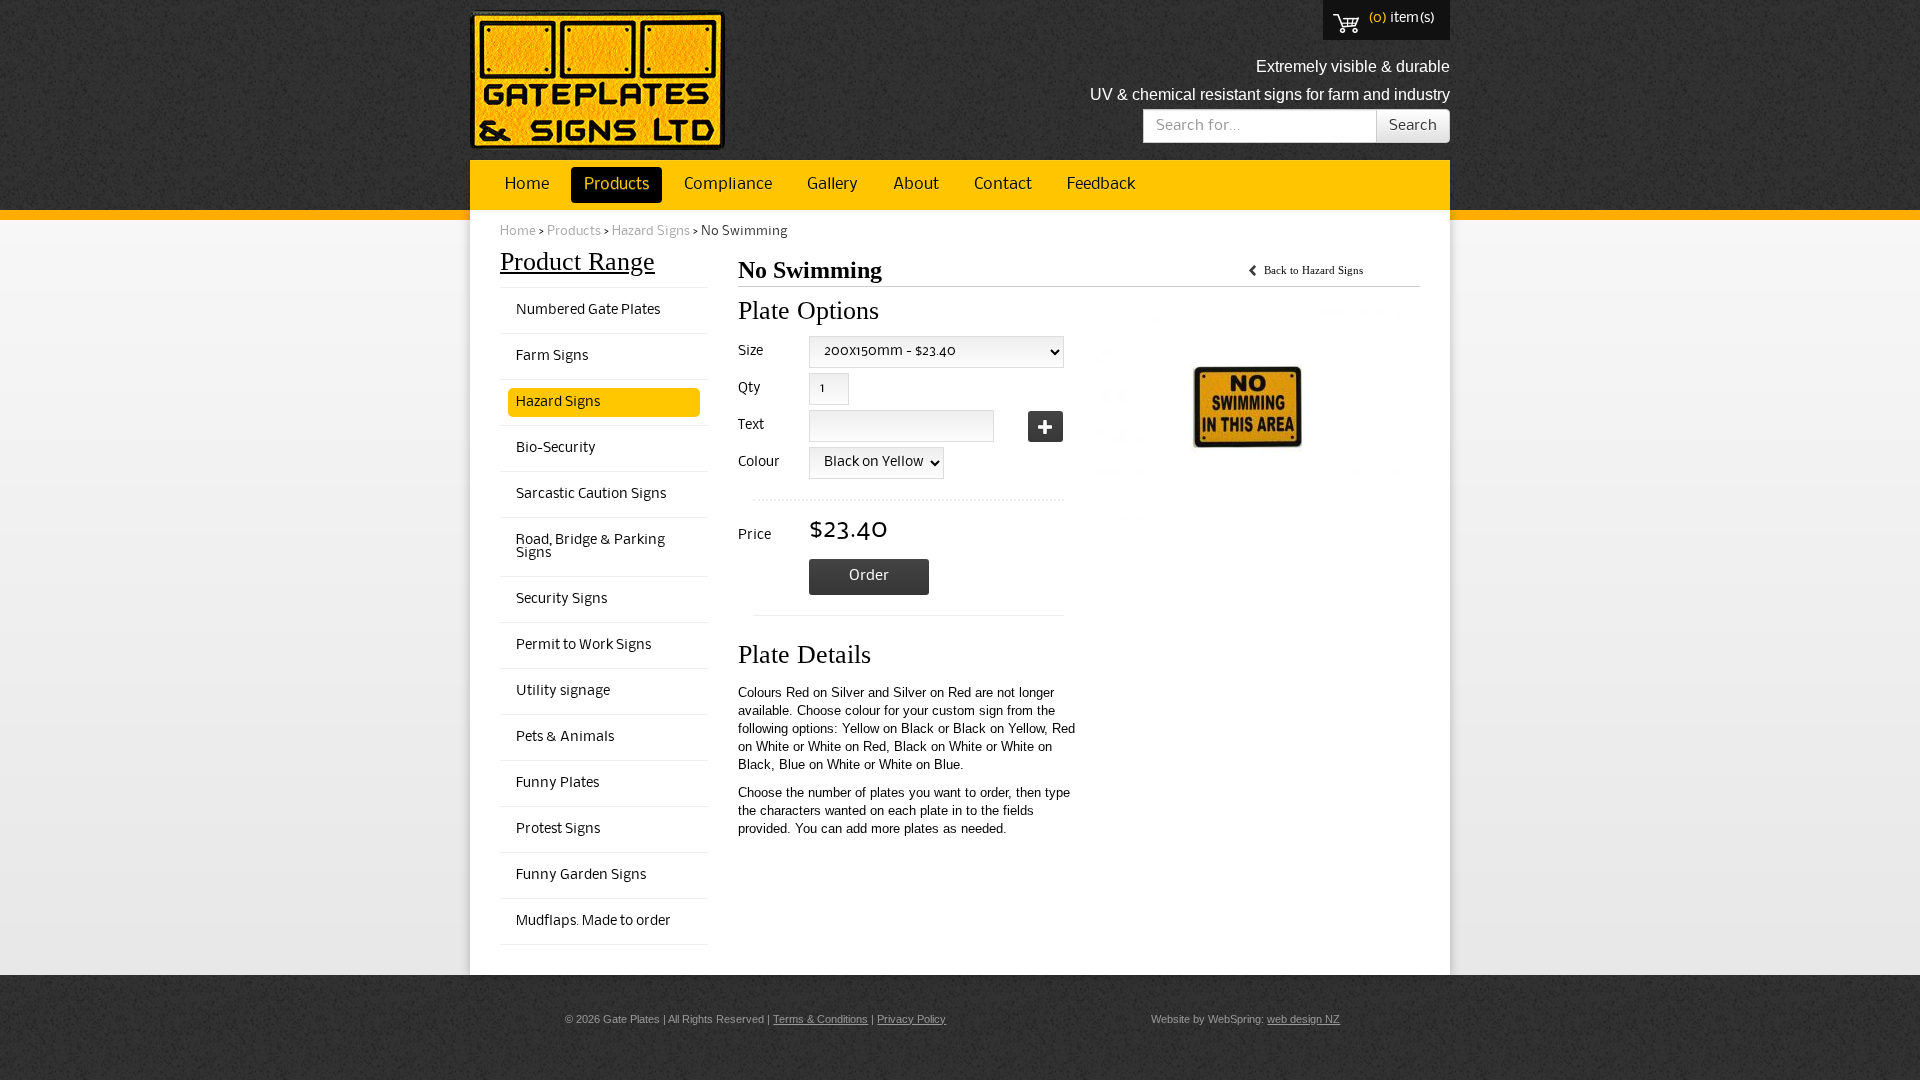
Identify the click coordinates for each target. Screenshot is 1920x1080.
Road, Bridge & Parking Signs (590, 547)
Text (751, 425)
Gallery (832, 184)
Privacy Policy (911, 1019)
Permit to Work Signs (583, 645)
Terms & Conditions (820, 1019)
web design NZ (1303, 1019)
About (916, 184)
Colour (755, 462)
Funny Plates (557, 783)
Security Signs (561, 599)
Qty (749, 388)
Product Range (577, 261)
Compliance (728, 184)
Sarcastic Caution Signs (591, 494)
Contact (1003, 184)
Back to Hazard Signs (1313, 270)
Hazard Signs (651, 231)
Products (616, 184)
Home (527, 184)
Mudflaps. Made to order (593, 921)
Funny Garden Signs (581, 875)
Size (750, 351)
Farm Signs (552, 356)
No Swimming (744, 231)
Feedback (1101, 184)
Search (1413, 126)
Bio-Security (556, 448)
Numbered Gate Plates (588, 310)
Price (754, 535)
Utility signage (563, 691)
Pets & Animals (565, 737)
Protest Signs (558, 829)
